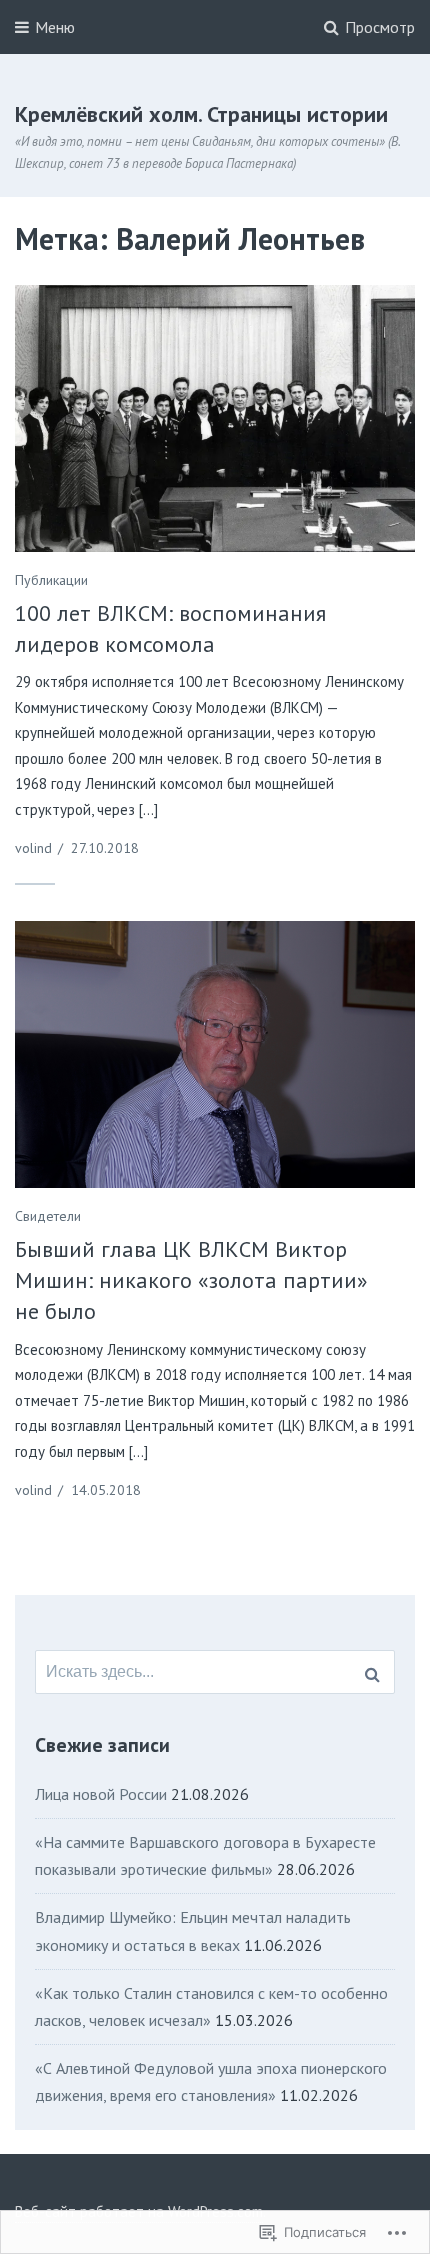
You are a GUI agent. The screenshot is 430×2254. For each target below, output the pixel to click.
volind (33, 848)
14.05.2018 (106, 1490)
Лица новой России (101, 1794)
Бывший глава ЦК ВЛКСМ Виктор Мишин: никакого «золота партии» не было (191, 1280)
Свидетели (48, 1216)
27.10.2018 (105, 848)
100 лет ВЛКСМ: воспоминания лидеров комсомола (170, 628)
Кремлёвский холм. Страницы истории (201, 114)
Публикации (51, 580)
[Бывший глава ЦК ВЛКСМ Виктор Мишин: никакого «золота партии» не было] (215, 1054)
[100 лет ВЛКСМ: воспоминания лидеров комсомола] (215, 418)
